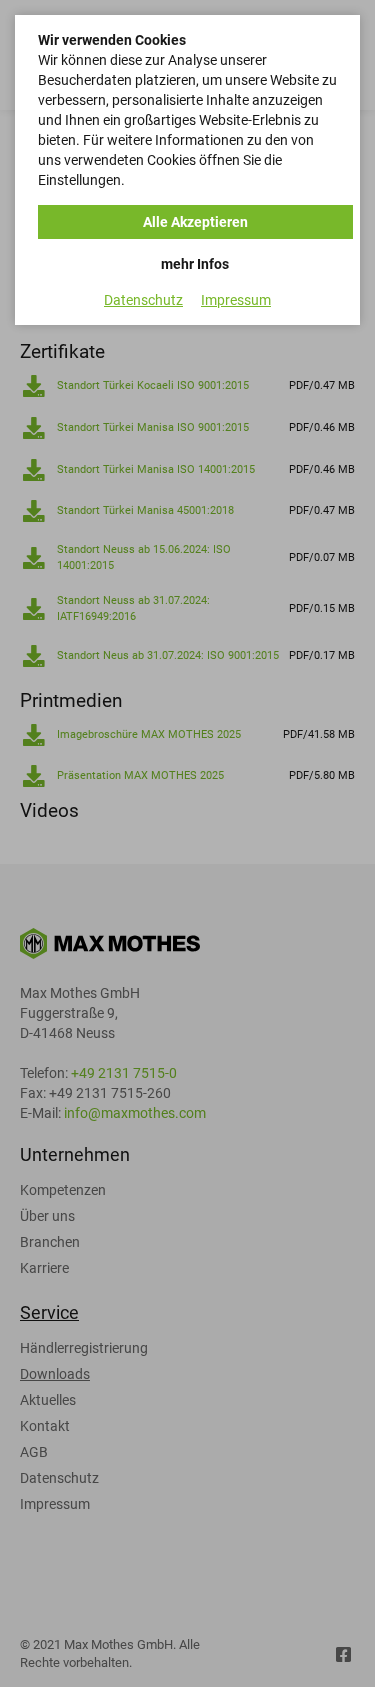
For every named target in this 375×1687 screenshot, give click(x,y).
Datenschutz (143, 300)
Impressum (236, 300)
